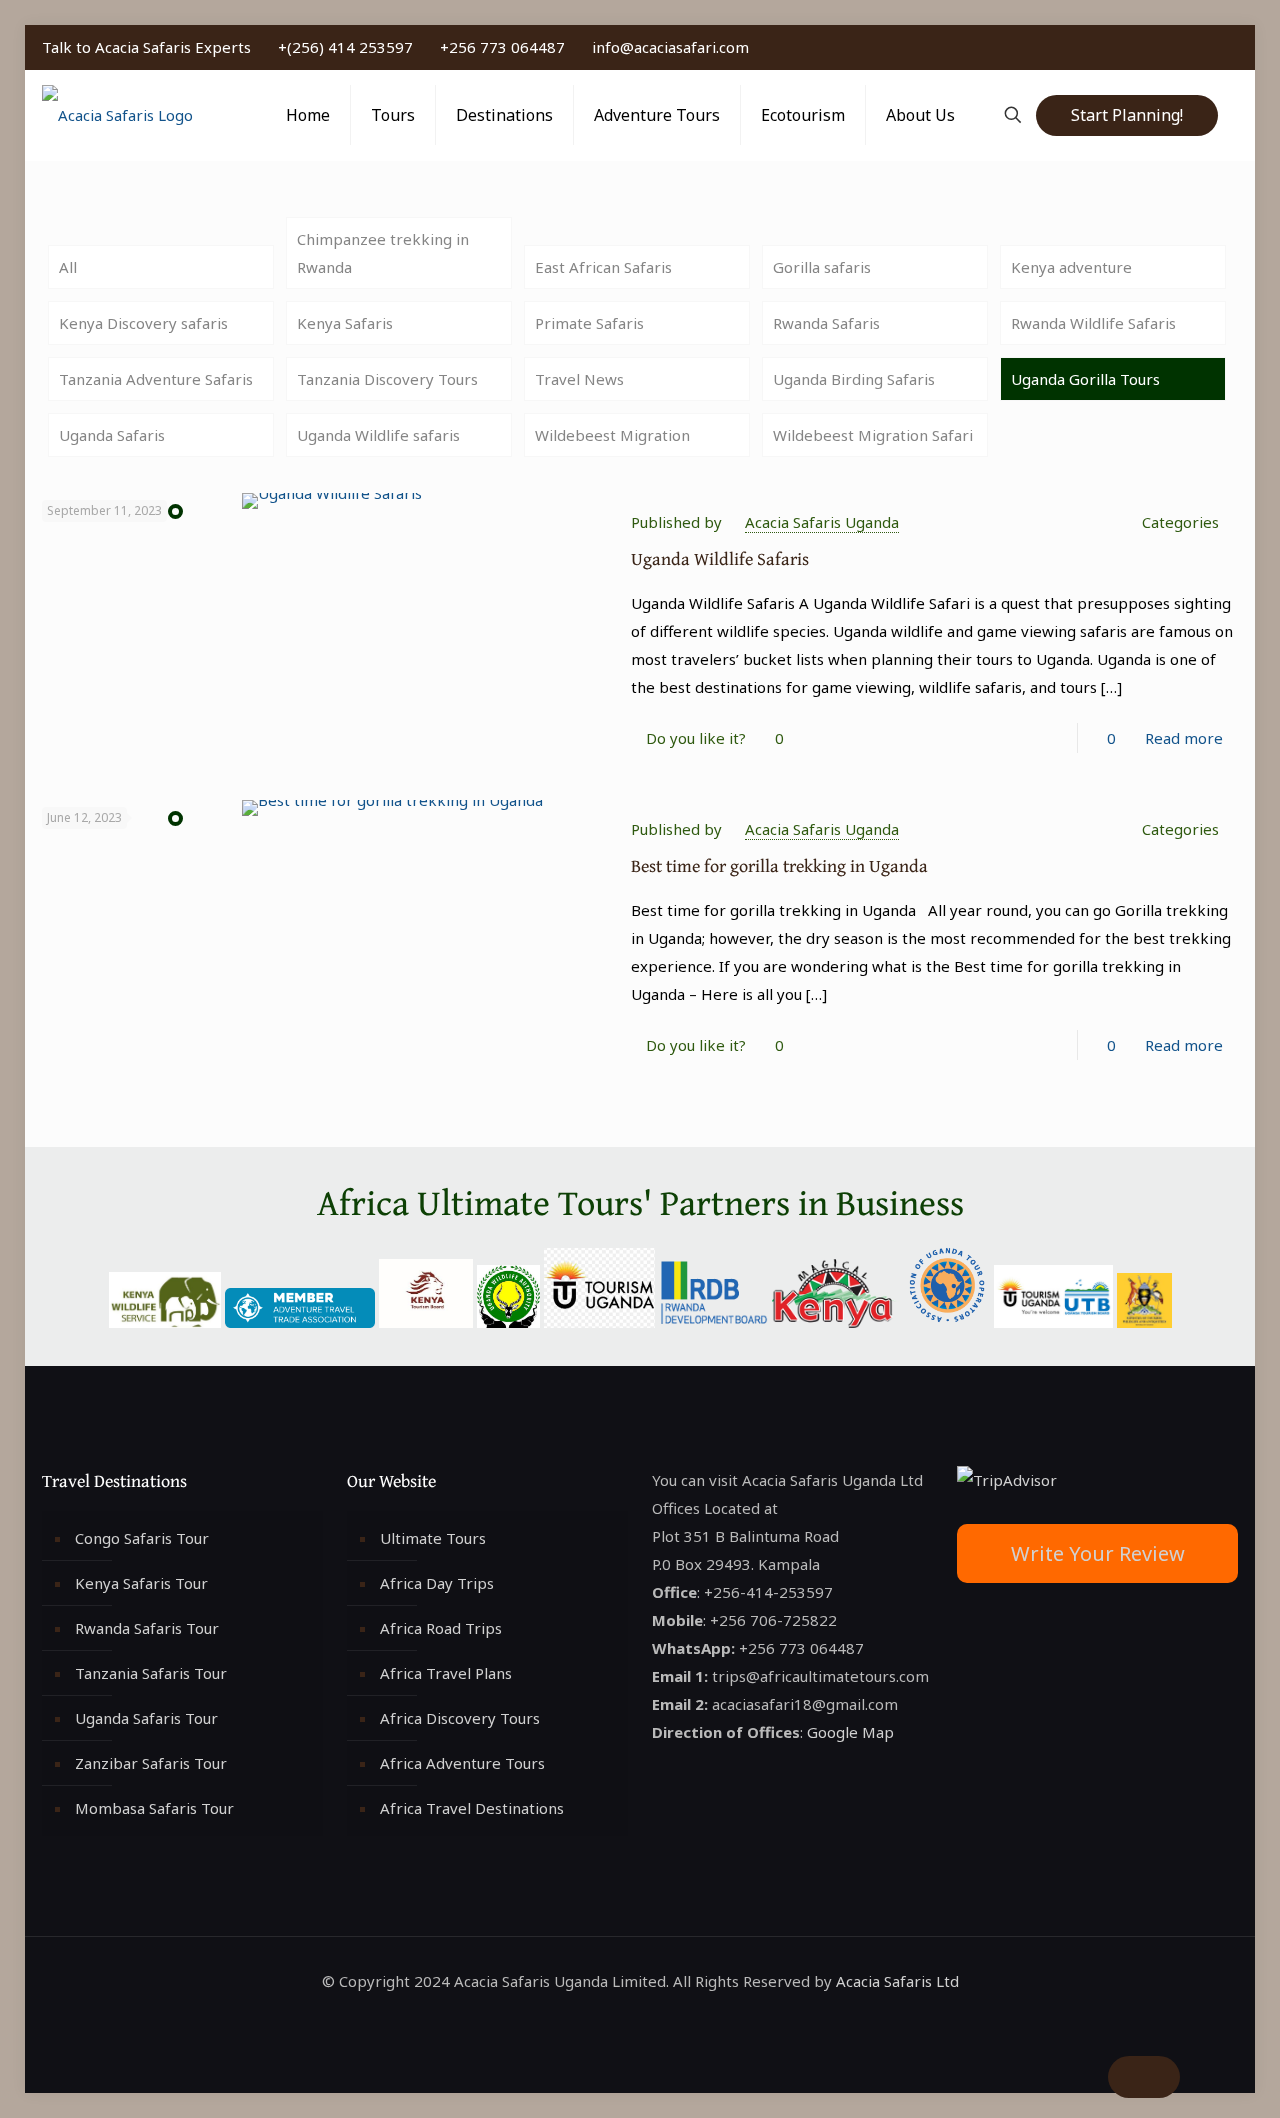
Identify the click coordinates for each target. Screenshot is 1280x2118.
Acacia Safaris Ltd (897, 1981)
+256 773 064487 (502, 47)
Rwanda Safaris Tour (147, 1628)
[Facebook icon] (1146, 47)
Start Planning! (1127, 115)
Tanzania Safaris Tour (151, 1673)
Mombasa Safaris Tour (154, 1808)
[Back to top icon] (1144, 2077)
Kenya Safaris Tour (141, 1583)
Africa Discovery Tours (460, 1718)
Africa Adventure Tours (462, 1763)
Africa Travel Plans (446, 1673)
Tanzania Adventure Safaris (156, 379)
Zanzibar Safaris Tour (151, 1763)
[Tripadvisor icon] (1230, 47)
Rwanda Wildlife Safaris (1093, 323)
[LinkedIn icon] (1188, 47)
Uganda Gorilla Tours (1085, 379)
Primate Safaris (589, 323)
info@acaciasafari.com (670, 47)
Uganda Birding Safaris (854, 379)
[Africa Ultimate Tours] (117, 115)
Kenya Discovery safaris (143, 323)
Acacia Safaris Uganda (822, 522)
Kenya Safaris (345, 323)
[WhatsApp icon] (1125, 47)
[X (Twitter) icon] (1167, 47)
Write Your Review (1098, 1553)
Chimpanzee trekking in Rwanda (383, 253)
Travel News (579, 379)
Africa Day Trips (437, 1583)
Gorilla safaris (822, 267)
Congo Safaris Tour (142, 1538)
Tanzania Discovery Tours (387, 379)
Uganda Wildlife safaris (378, 435)
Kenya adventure (1071, 267)
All (68, 267)
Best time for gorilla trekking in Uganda (779, 865)
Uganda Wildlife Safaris (720, 558)
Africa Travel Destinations (472, 1808)
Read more (1184, 738)
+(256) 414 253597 (345, 47)
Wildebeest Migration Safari (873, 435)
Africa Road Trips (441, 1628)
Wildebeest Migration (612, 435)
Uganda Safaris (112, 435)
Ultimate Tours (433, 1538)
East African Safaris (603, 267)
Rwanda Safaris (826, 323)
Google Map (850, 1732)
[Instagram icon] (1209, 47)
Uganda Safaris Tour (146, 1718)
